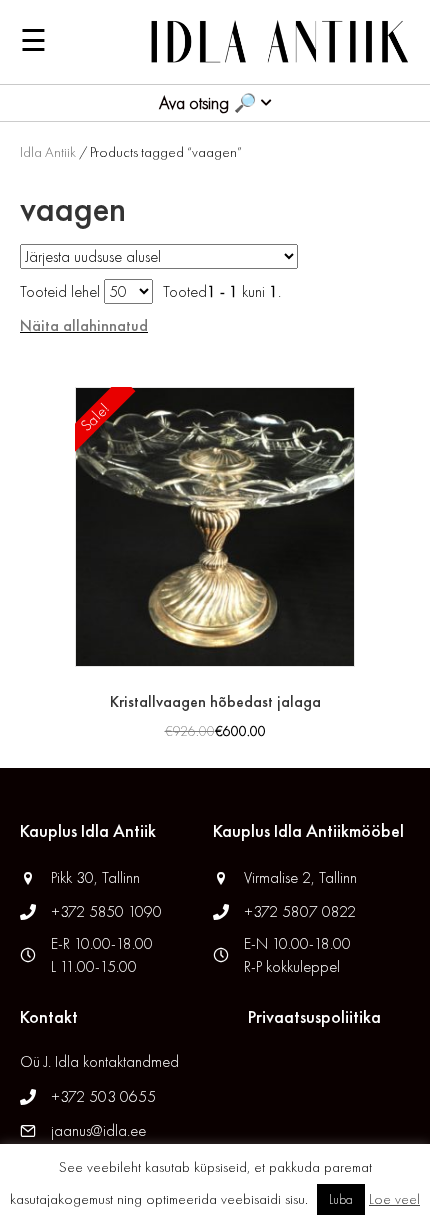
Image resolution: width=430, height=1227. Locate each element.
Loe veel (394, 1199)
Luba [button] (341, 1199)
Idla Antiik (48, 152)
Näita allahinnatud (84, 325)
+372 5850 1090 (108, 911)
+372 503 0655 (103, 1096)
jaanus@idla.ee (98, 1130)
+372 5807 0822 (300, 911)
